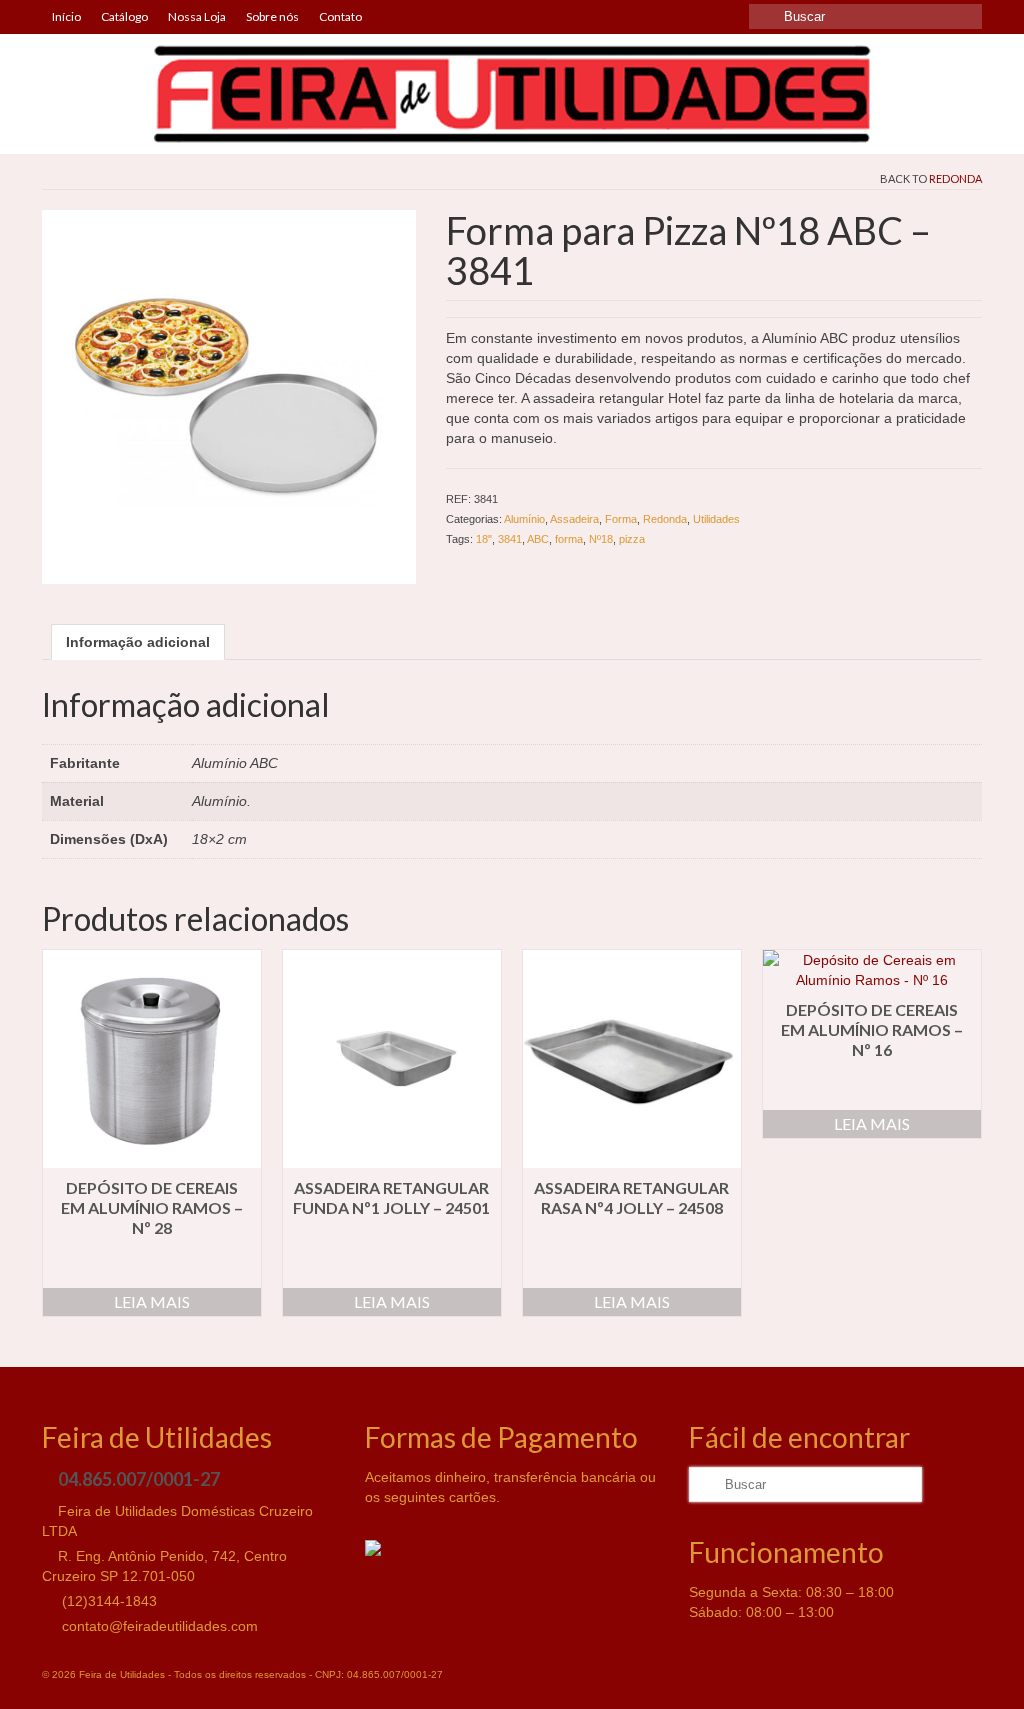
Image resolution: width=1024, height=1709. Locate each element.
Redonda (955, 178)
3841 (510, 539)
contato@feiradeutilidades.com (158, 1626)
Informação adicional (138, 642)
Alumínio (524, 519)
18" (484, 539)
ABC (538, 539)
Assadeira (574, 519)
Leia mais (152, 1301)
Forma (621, 519)
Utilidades (716, 519)
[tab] (138, 642)
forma (569, 539)
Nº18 (601, 539)
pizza (632, 539)
